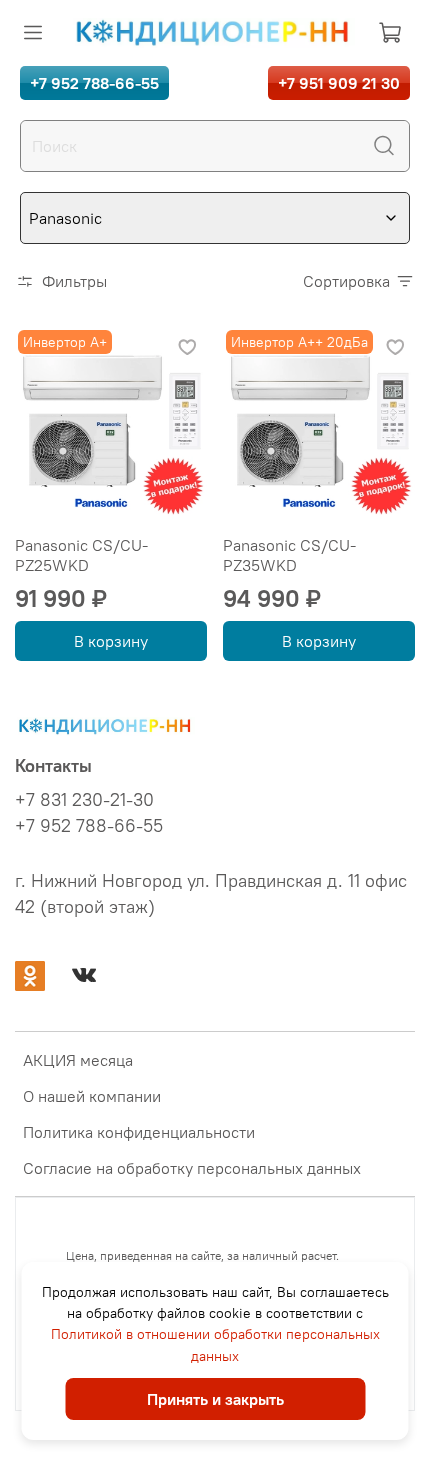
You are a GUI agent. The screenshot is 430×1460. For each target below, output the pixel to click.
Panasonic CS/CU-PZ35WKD (289, 555)
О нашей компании (92, 1096)
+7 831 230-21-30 (84, 800)
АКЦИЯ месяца (78, 1060)
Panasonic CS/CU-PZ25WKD (81, 555)
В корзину (111, 641)
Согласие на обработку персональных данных (192, 1168)
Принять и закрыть (215, 1399)
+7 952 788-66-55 (94, 83)
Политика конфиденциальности (139, 1132)
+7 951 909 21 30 (339, 83)
